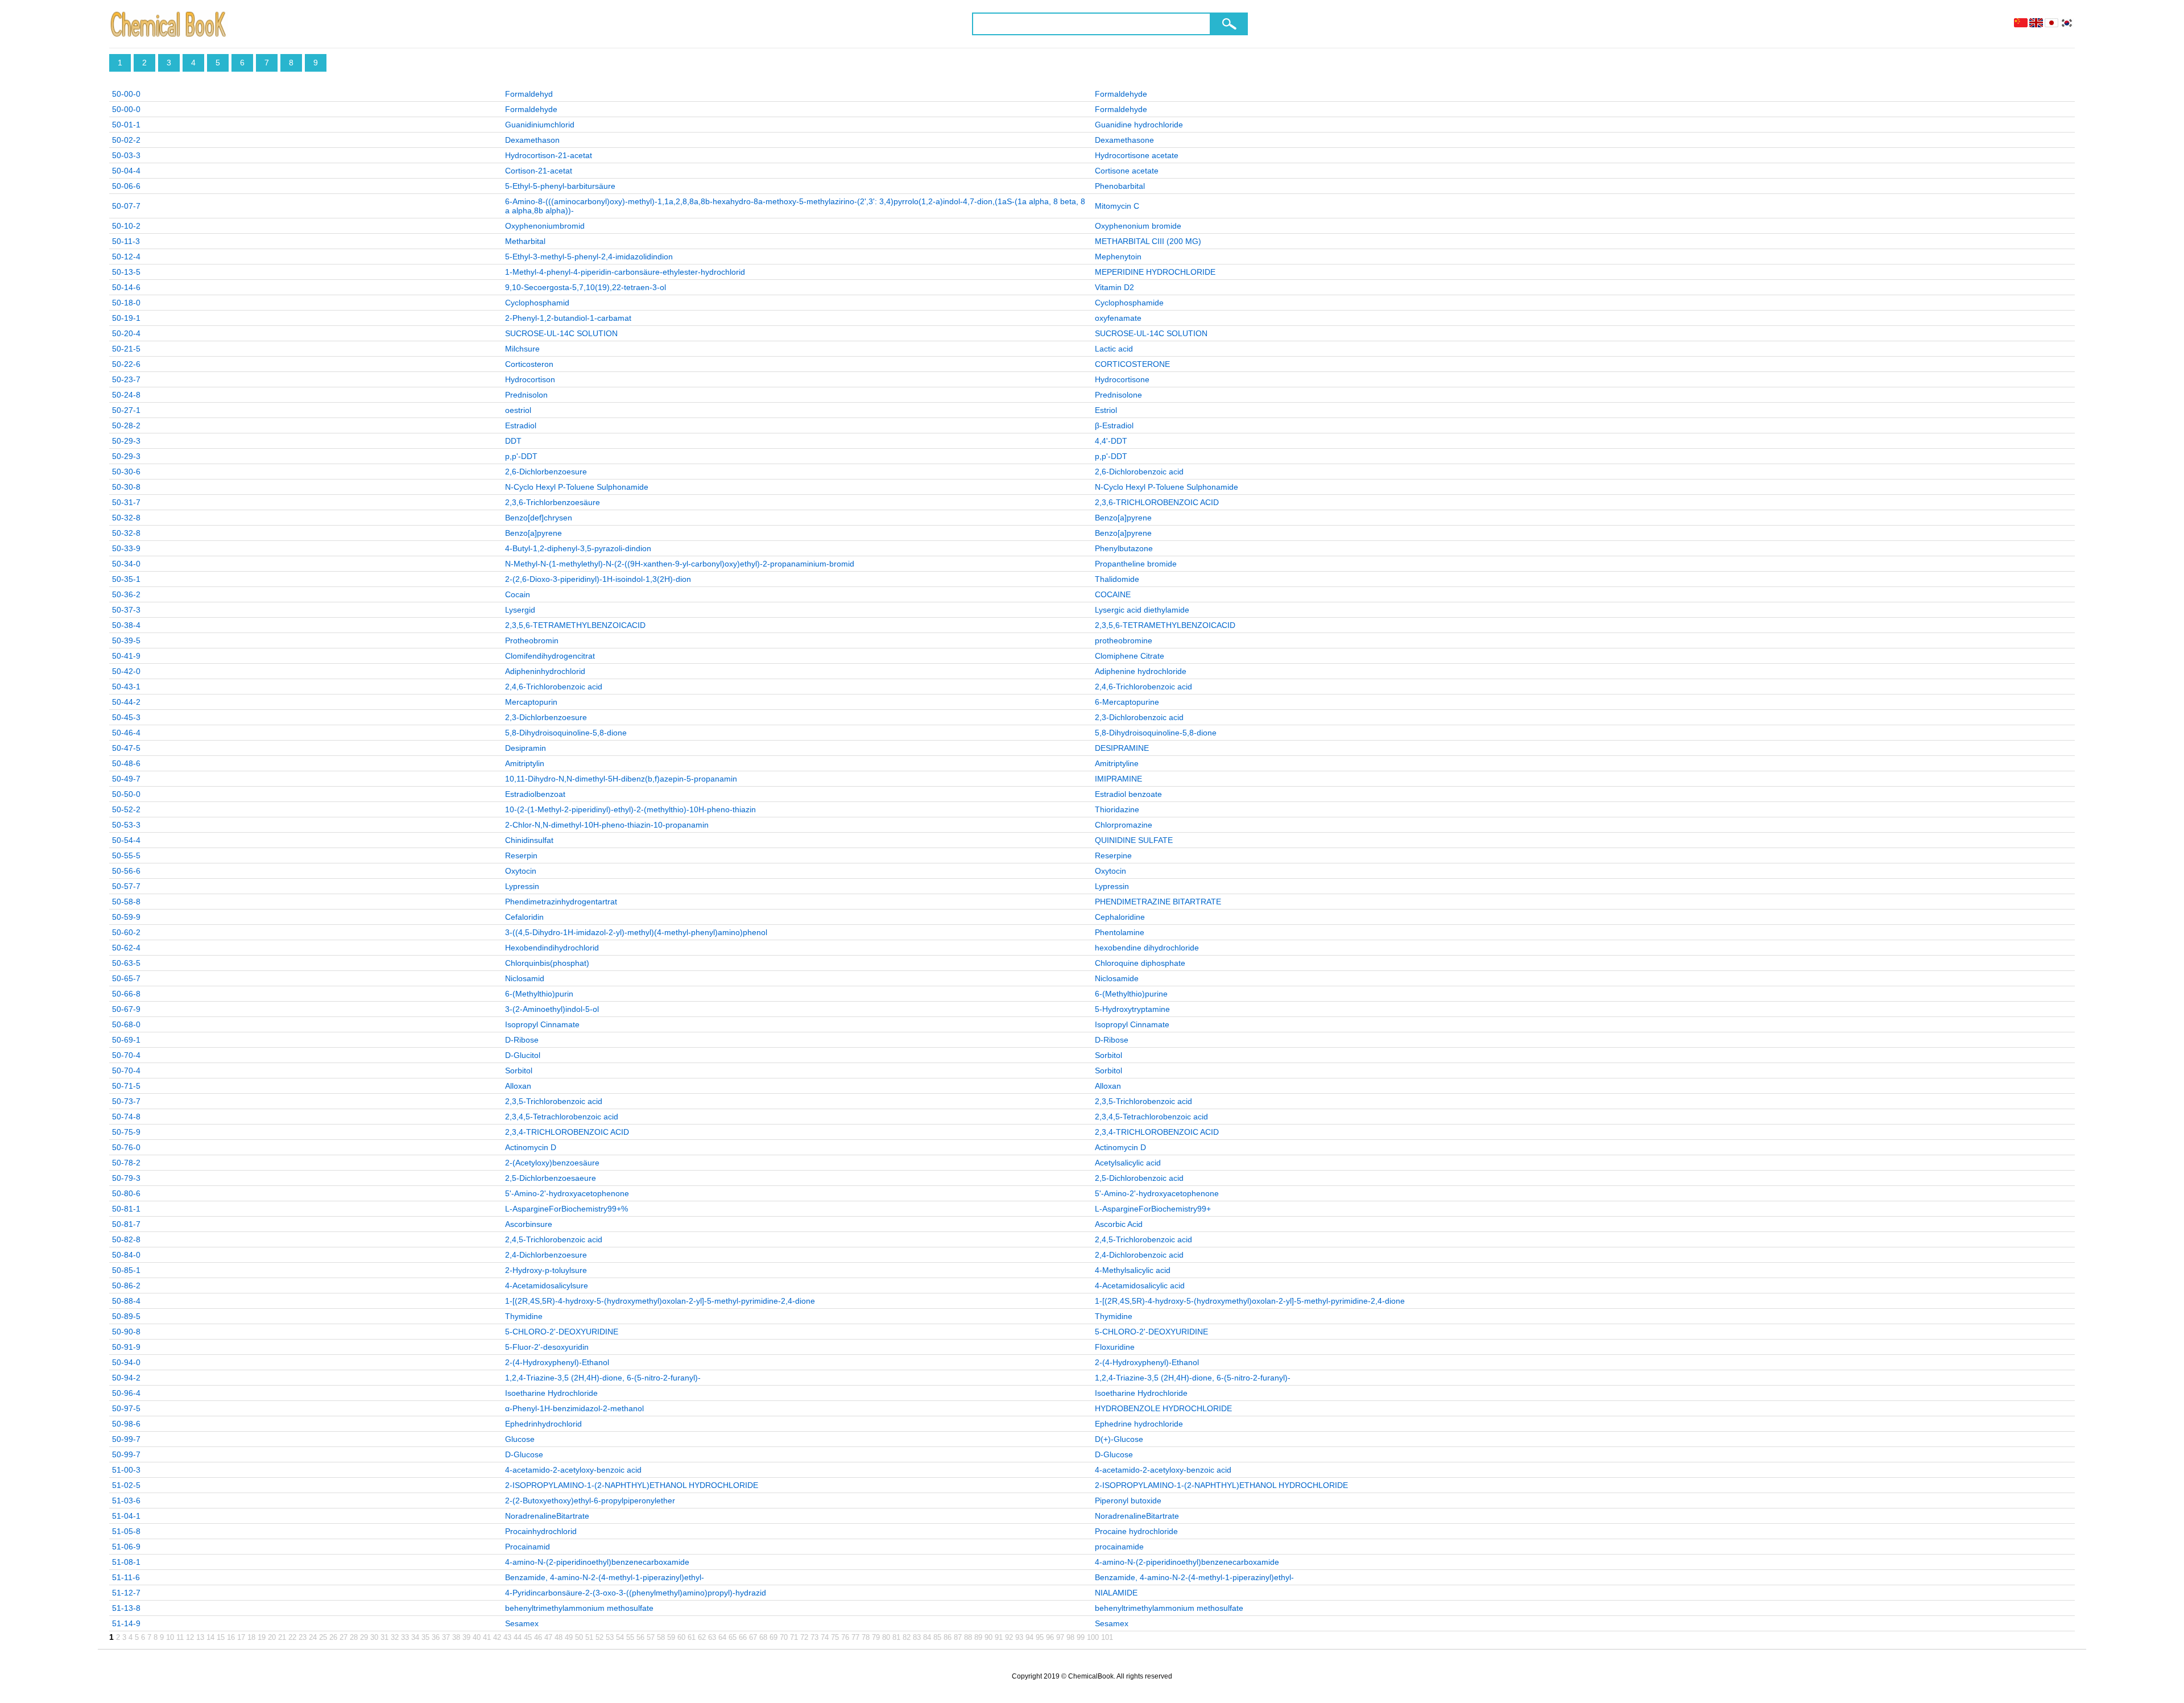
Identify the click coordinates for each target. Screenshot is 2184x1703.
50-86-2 (126, 1285)
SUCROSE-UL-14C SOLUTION (561, 333)
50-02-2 (126, 140)
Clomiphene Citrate (1130, 656)
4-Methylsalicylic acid (1133, 1270)
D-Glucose (524, 1454)
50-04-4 (126, 171)
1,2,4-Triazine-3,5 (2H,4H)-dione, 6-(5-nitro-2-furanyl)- (603, 1378)
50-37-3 (126, 610)
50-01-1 (126, 125)
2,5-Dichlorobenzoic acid (1139, 1178)
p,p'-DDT (521, 456)
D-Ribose (522, 1040)
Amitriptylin (525, 763)
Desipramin (526, 748)
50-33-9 (126, 548)
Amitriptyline (1117, 763)
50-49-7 (126, 779)
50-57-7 (126, 886)
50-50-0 (126, 794)
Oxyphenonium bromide (1138, 226)
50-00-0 (126, 94)
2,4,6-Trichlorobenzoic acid (554, 687)
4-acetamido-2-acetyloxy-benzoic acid (573, 1470)
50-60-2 (126, 932)
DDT (513, 441)
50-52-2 (126, 809)
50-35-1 (126, 579)
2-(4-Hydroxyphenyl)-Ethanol (557, 1362)
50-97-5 (126, 1408)
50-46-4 (126, 733)
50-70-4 (126, 1055)
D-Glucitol (523, 1055)
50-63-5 (126, 963)
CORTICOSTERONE (1132, 364)
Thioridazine (1117, 809)
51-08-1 (126, 1562)
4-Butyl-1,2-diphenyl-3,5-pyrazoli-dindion (578, 548)
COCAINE (1113, 594)
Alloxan (518, 1086)
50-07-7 (126, 206)
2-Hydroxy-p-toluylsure (546, 1270)
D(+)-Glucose (1119, 1439)
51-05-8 (126, 1531)
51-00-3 (126, 1470)
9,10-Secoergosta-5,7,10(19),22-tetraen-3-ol (586, 287)
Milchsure (522, 349)
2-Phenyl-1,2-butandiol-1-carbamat (568, 318)
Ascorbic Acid (1119, 1224)
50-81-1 (126, 1209)
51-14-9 (126, 1623)
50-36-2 (126, 594)
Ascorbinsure (529, 1224)
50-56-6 (126, 871)
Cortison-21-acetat (539, 171)
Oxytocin (521, 871)
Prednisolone (1118, 395)
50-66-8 (126, 994)
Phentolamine (1120, 932)
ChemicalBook (169, 24)
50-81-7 (126, 1224)
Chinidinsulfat (529, 840)
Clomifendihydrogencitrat (550, 656)
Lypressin (522, 886)
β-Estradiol (1114, 425)
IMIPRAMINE (1118, 779)
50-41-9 (126, 656)
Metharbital (525, 241)
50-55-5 (126, 855)
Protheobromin (532, 640)
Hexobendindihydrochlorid (552, 948)
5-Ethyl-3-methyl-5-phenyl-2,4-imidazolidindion (589, 257)
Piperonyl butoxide (1128, 1501)
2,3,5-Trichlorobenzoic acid (554, 1101)
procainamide (1119, 1547)
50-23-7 (126, 379)
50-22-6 (126, 364)
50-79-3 (126, 1178)
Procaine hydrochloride (1136, 1531)
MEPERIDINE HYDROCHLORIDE (1155, 272)
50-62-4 (126, 948)
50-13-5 (126, 272)
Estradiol (521, 425)
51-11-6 (126, 1577)
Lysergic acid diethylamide (1142, 610)
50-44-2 (126, 702)
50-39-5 (126, 640)
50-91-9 (126, 1347)
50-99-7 (126, 1439)
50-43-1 (126, 687)
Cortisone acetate (1127, 171)
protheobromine (1124, 640)
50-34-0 (126, 564)
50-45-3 (126, 717)
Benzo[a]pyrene (1123, 518)
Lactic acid (1114, 349)
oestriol (518, 410)
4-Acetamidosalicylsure (547, 1285)
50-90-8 (126, 1332)
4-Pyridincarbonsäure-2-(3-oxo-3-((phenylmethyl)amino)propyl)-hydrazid (636, 1593)
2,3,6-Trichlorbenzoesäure (553, 502)
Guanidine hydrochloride (1139, 125)
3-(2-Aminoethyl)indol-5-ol (552, 1009)
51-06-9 (126, 1547)
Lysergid (520, 610)
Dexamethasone (1124, 140)
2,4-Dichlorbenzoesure (546, 1255)
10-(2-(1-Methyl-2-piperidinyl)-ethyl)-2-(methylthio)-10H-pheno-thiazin (630, 809)
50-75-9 (126, 1132)
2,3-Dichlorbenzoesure (546, 717)
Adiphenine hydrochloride (1141, 671)
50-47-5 (126, 748)
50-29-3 (126, 441)
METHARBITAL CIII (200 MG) (1148, 241)
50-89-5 (126, 1316)
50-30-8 (126, 487)
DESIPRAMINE (1122, 748)
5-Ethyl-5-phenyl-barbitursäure (560, 186)
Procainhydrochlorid (541, 1531)
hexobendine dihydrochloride (1147, 948)
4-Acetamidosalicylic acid (1140, 1285)
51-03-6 (126, 1501)
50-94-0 (126, 1362)
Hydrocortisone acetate (1137, 155)
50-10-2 (126, 226)
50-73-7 (126, 1101)
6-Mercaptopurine (1127, 702)
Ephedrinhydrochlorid (543, 1424)
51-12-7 (126, 1593)
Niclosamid (525, 978)
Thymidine (524, 1316)
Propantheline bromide (1136, 564)
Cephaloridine (1120, 917)
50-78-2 (126, 1163)
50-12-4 (126, 257)
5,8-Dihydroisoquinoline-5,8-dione (566, 733)
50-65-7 (126, 978)
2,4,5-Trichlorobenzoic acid (554, 1239)
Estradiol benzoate (1128, 794)
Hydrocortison (530, 379)
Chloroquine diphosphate (1140, 963)
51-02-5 (126, 1485)
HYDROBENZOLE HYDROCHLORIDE (1163, 1408)
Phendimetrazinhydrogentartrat (561, 902)
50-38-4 (126, 625)
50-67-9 (126, 1009)
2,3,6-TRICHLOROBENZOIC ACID (1157, 502)
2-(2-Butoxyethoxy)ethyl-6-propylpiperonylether (590, 1501)
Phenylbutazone (1124, 548)
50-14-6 (126, 287)
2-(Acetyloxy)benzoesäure (552, 1163)
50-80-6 (126, 1193)
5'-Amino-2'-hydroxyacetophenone (567, 1193)
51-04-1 (126, 1516)
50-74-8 (126, 1117)
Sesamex (522, 1623)
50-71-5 (126, 1086)
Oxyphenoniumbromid (545, 226)
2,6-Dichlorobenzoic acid (1139, 472)
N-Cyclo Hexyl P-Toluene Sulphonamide (577, 487)
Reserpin (521, 855)
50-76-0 (126, 1147)
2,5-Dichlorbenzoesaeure (551, 1178)
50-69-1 (126, 1040)
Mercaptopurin (531, 702)
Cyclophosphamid (537, 303)
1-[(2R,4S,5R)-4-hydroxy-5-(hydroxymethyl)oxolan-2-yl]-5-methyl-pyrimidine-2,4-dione (660, 1301)
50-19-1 (126, 318)
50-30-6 (126, 472)
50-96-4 (126, 1393)
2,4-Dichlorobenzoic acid (1139, 1255)
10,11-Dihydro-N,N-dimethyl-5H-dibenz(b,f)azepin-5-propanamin (621, 779)
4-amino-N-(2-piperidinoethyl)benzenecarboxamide (597, 1562)
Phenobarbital (1120, 186)
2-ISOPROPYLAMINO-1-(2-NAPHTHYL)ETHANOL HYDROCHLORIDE (632, 1485)
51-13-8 (126, 1608)
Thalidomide (1117, 579)
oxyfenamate (1118, 318)
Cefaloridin (524, 917)
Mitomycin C (1117, 206)
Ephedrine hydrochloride (1139, 1424)
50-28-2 (126, 425)
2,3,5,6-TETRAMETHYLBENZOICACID (575, 625)
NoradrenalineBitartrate (547, 1516)
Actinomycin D (531, 1147)
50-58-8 (126, 902)
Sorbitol (1108, 1055)
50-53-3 (126, 825)
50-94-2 (126, 1378)
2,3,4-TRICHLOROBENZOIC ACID (567, 1132)
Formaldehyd (529, 94)
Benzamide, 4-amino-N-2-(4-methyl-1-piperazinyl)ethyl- (605, 1577)
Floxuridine (1115, 1347)
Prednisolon (526, 395)
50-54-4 (126, 840)
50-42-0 (126, 671)
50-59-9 (126, 917)
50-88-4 (126, 1301)
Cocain (518, 594)
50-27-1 (126, 410)
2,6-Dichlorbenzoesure (546, 472)
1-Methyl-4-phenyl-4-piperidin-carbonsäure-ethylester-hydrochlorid (625, 272)
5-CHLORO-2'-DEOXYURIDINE (562, 1332)
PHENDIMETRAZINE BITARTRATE (1158, 902)
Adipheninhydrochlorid (545, 671)
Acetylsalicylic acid (1128, 1163)
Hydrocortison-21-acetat (549, 155)
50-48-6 (126, 763)
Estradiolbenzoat (535, 794)
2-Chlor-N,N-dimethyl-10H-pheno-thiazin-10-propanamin (607, 825)
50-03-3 (126, 155)
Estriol (1106, 410)
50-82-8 (126, 1239)
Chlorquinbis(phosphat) (547, 963)
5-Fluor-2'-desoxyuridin (547, 1347)
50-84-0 (126, 1255)
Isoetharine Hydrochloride (551, 1393)
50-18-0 (126, 303)
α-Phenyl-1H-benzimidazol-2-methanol (574, 1408)
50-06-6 (126, 186)
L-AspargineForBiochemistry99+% (566, 1209)
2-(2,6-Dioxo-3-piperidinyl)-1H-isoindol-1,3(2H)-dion (598, 579)
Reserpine (1113, 855)
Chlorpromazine (1124, 825)
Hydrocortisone (1122, 379)
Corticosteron (529, 364)
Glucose (520, 1439)
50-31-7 (126, 502)
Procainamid (528, 1547)
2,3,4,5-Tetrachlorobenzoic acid (562, 1117)
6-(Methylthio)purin (539, 994)
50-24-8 (126, 395)
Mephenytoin (1118, 257)
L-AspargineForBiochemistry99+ (1153, 1209)
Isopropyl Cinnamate (542, 1024)
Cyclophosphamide (1129, 303)
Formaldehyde (1121, 94)
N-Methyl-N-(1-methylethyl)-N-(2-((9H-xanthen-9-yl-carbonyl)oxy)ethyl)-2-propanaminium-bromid (680, 564)
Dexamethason (532, 140)
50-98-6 (126, 1424)
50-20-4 (126, 333)
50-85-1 (126, 1270)
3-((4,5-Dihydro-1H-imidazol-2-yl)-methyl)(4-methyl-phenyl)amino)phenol (636, 932)
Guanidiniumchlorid (540, 125)
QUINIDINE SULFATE (1134, 840)
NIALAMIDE (1116, 1593)
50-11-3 (126, 241)
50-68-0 (126, 1024)
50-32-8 (126, 518)
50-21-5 (126, 349)
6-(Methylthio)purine (1131, 994)
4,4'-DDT (1111, 441)
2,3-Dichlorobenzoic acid (1139, 717)
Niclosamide (1117, 978)
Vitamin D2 (1114, 287)
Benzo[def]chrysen (539, 518)
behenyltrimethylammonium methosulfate (579, 1608)
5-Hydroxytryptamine (1132, 1009)
